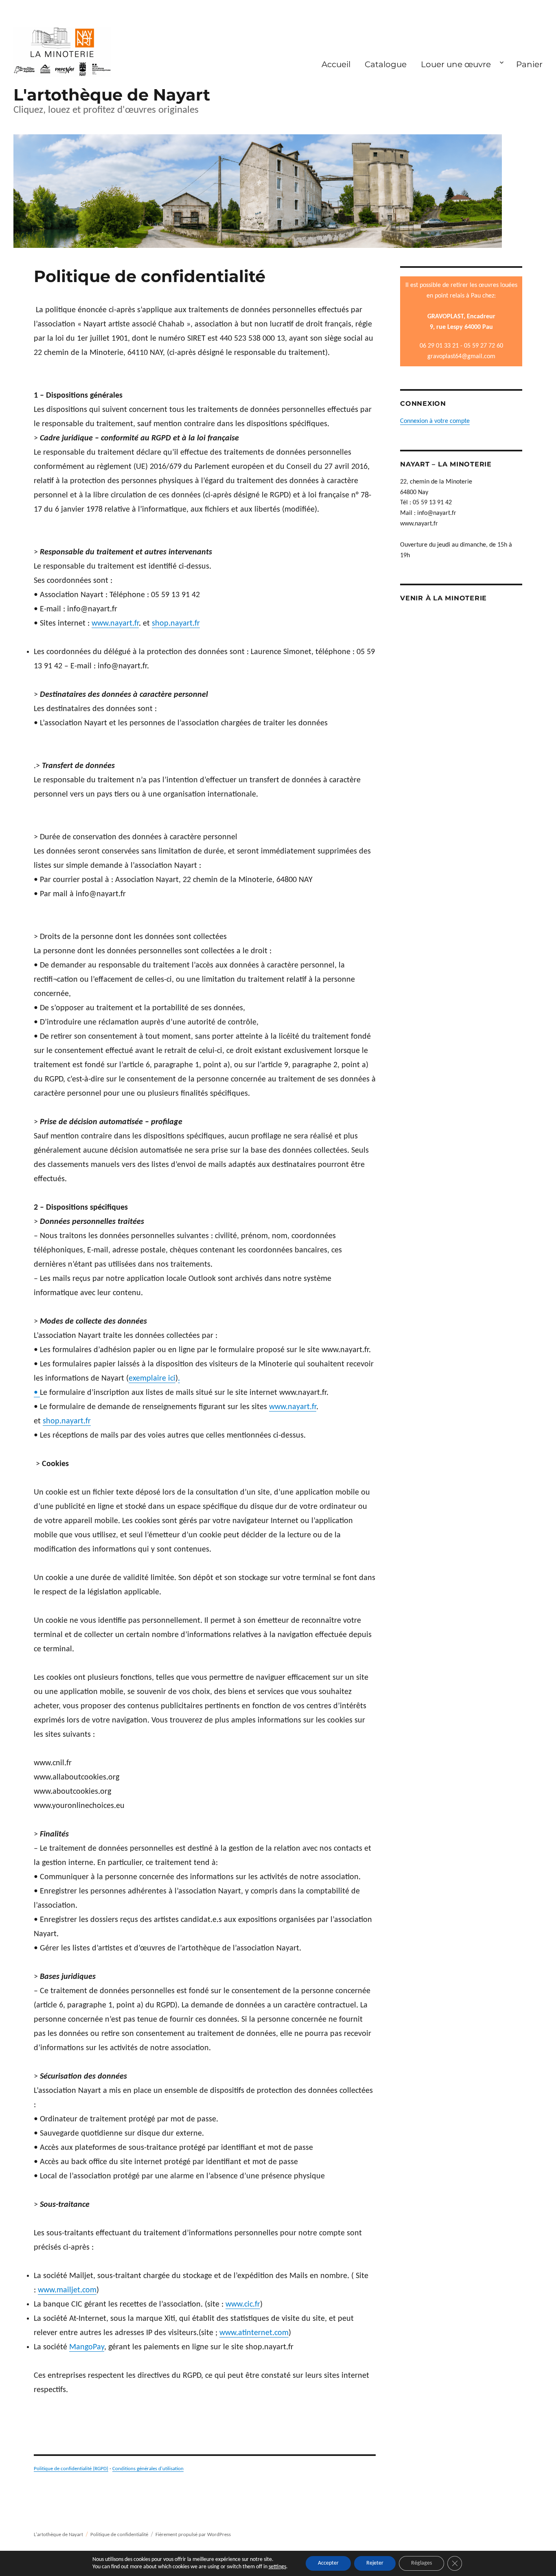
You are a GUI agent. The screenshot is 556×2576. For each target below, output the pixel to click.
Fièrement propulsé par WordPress (193, 2535)
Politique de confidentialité (119, 2535)
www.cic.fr (243, 2305)
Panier (529, 64)
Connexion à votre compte (435, 421)
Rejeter (375, 2563)
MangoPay (87, 2347)
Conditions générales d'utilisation (148, 2469)
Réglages (421, 2563)
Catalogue (386, 64)
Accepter (328, 2563)
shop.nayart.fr (176, 624)
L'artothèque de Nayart (112, 95)
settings (277, 2567)
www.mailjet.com (67, 2290)
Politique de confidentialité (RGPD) (71, 2469)
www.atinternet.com (254, 2333)
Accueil (336, 64)
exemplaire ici (152, 1379)
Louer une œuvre (456, 64)
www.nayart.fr (115, 624)
